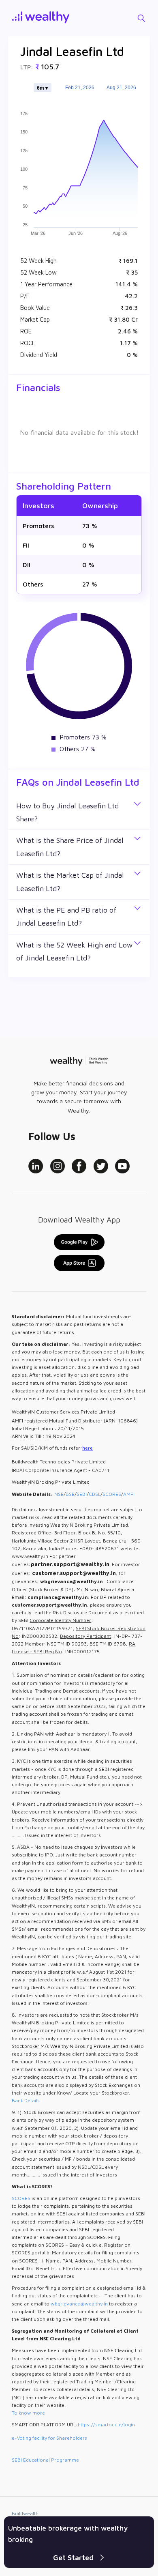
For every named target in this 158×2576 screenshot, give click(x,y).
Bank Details (26, 2100)
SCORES (112, 1494)
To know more (28, 2413)
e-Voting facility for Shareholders (49, 2438)
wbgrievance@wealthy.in (79, 2304)
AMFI (129, 1494)
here (88, 1448)
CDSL (95, 1494)
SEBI (82, 1494)
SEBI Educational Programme (45, 2460)
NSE (59, 1494)
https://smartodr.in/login (106, 2425)
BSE (70, 1494)
